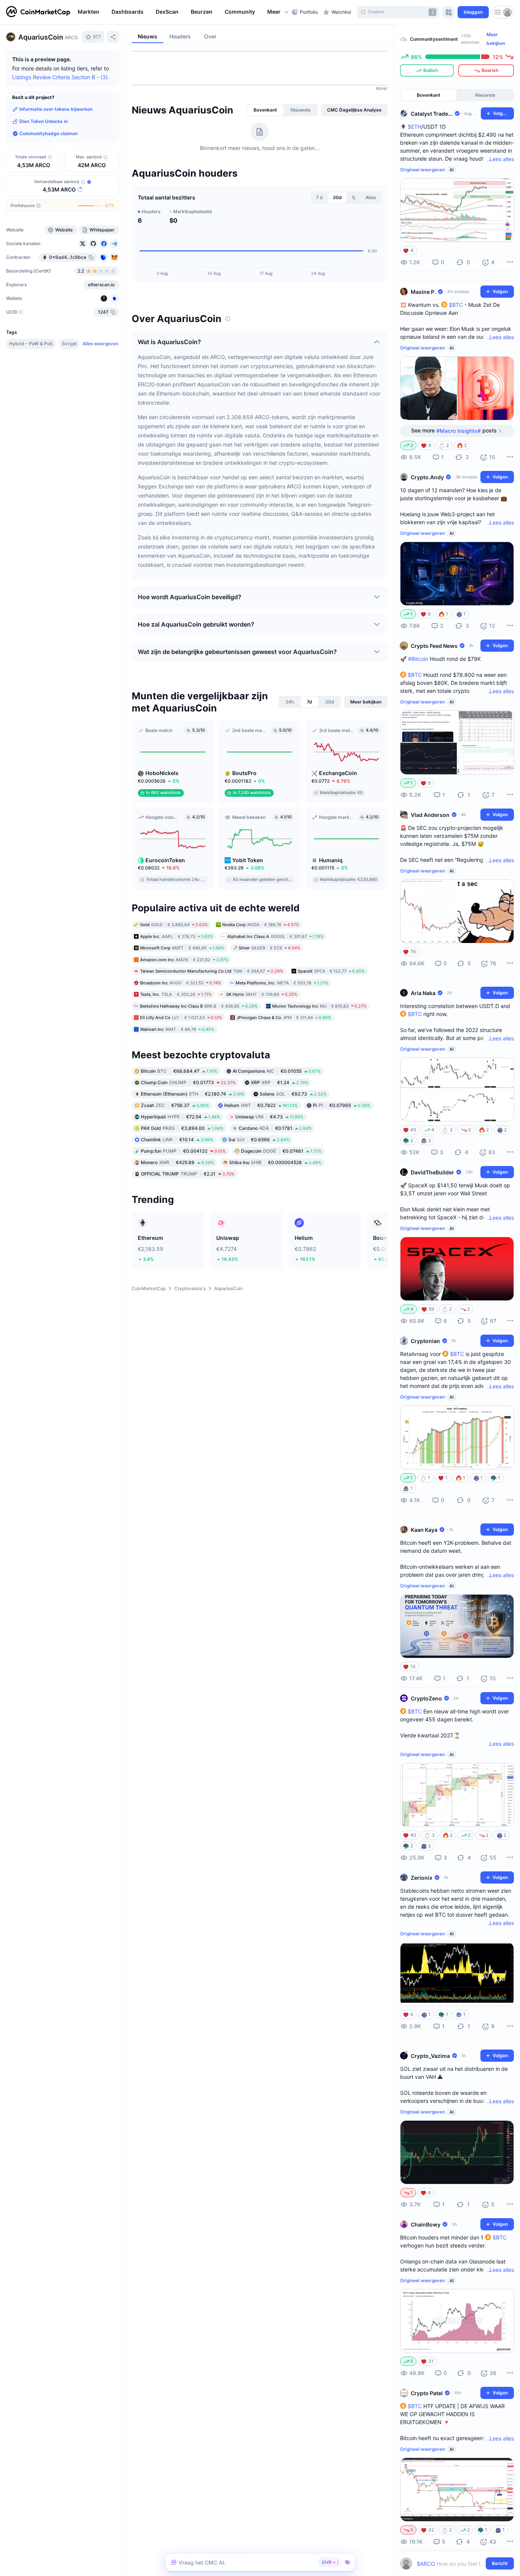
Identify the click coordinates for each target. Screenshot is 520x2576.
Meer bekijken (496, 39)
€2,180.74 (193, 1094)
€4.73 (269, 1117)
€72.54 (180, 1117)
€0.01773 (188, 1082)
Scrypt (69, 344)
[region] (183, 12)
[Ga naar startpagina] (38, 12)
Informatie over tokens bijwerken (56, 109)
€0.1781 (275, 1128)
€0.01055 (277, 1071)
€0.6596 (259, 1140)
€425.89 (177, 1162)
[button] (278, 12)
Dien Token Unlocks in (44, 121)
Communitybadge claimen (49, 133)
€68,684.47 (179, 1071)
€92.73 (293, 1094)
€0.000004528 (275, 1162)
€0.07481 (281, 1151)
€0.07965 (342, 1105)
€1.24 (280, 1082)
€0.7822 (261, 1105)
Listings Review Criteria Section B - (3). (61, 77)
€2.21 (188, 1174)
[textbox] (452, 2564)
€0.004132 (183, 1151)
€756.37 (175, 1105)
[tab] (265, 110)
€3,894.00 (182, 1128)
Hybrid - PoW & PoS (31, 344)
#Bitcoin (418, 659)
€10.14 (177, 1140)
